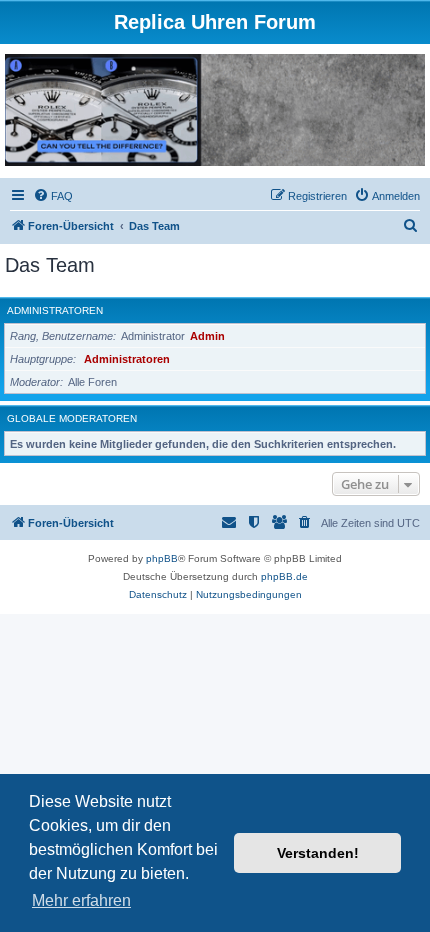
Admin (207, 336)
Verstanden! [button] (318, 853)
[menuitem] (53, 196)
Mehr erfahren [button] (81, 900)
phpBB (162, 558)
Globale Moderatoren (72, 418)
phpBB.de (284, 576)
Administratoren (55, 310)
